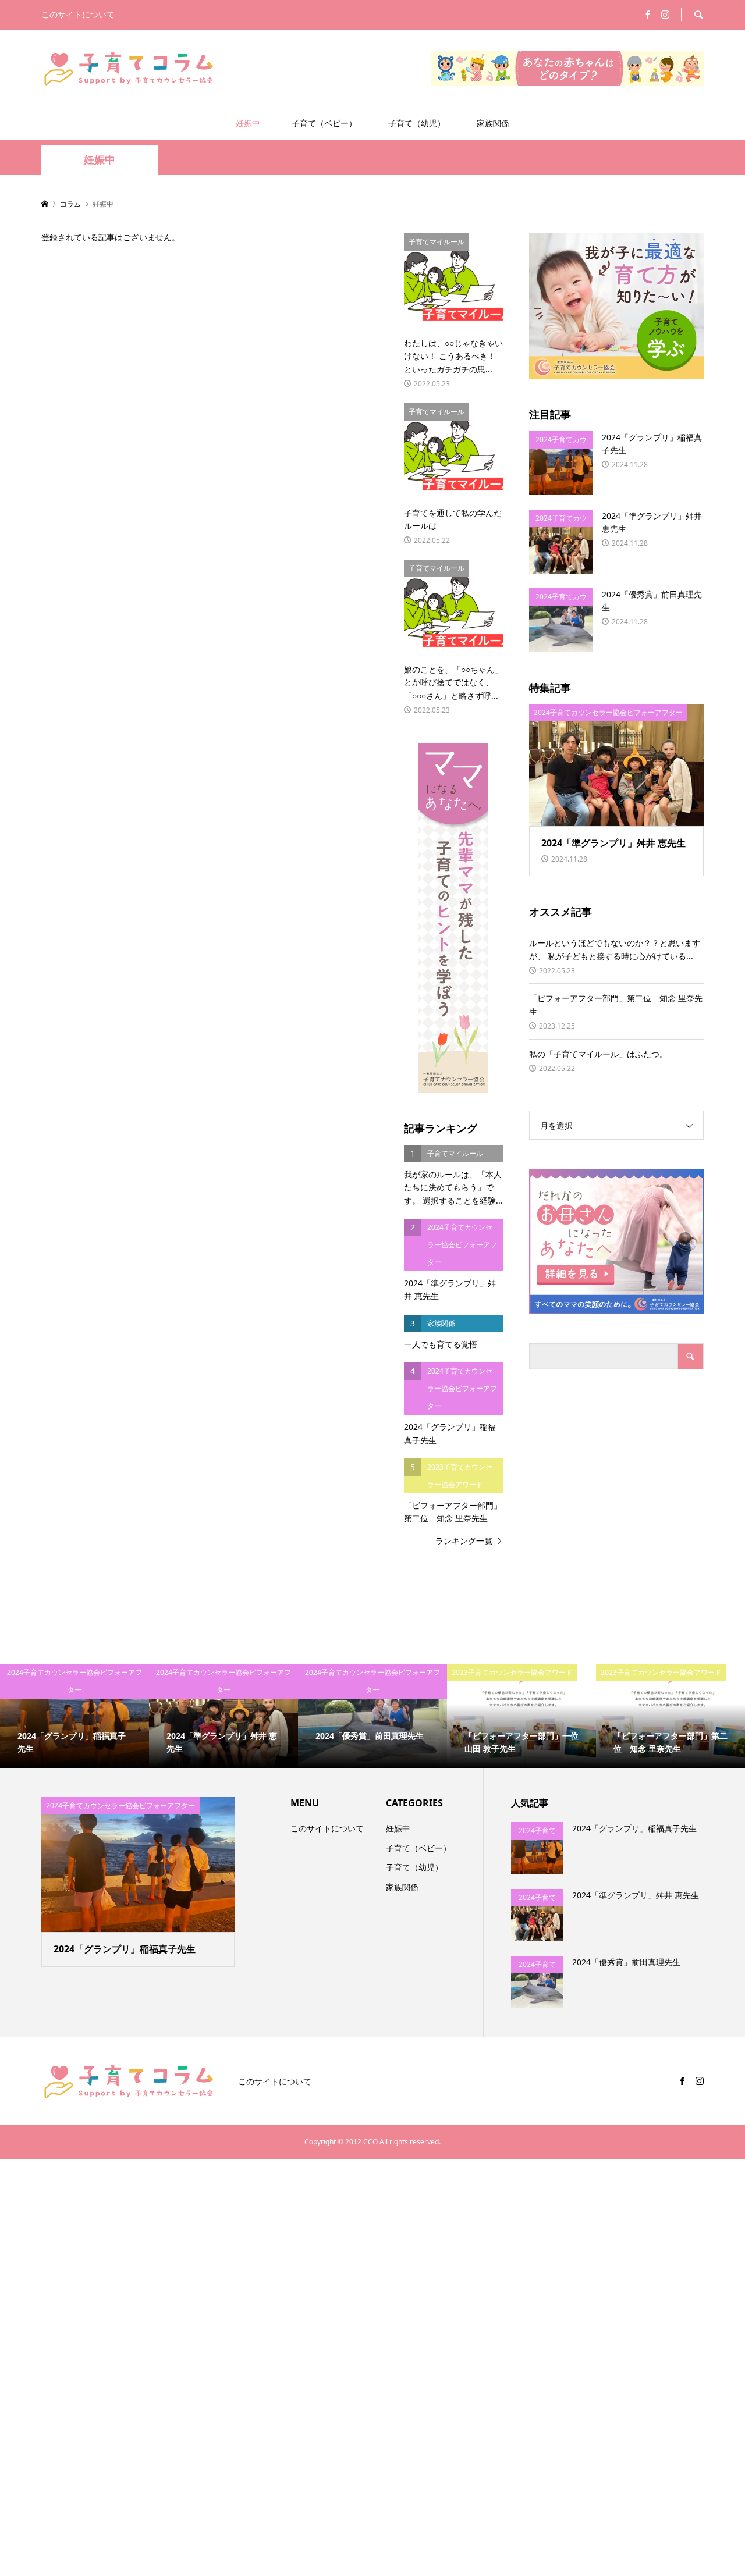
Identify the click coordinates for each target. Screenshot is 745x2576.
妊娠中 (248, 123)
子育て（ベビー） (324, 123)
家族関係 (493, 123)
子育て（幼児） (417, 123)
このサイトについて (78, 14)
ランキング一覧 (464, 1541)
